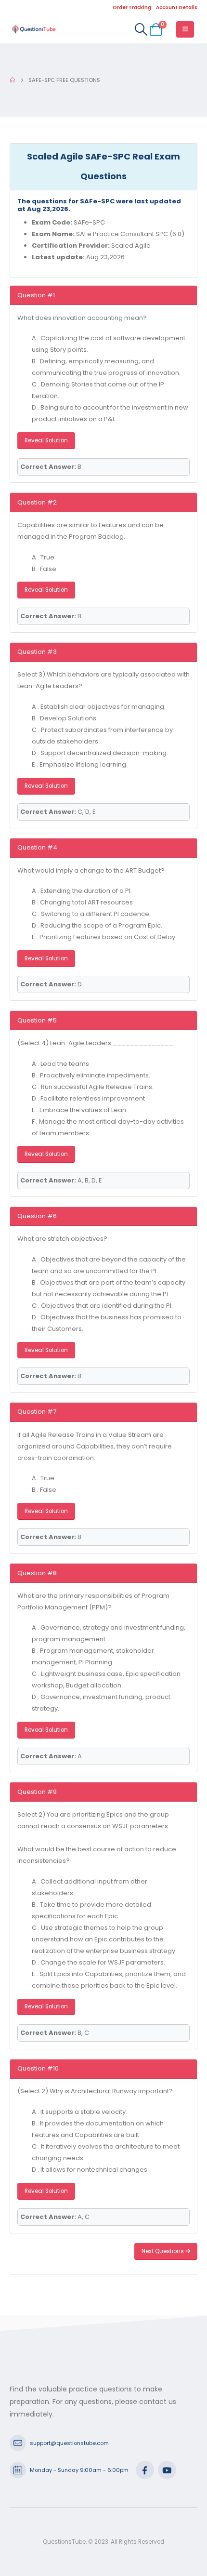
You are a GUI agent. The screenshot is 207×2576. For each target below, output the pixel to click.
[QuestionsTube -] (34, 29)
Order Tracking (132, 7)
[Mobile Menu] (185, 29)
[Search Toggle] (141, 29)
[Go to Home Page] (12, 80)
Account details (177, 7)
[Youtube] (167, 2470)
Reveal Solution (46, 440)
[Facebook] (145, 2470)
